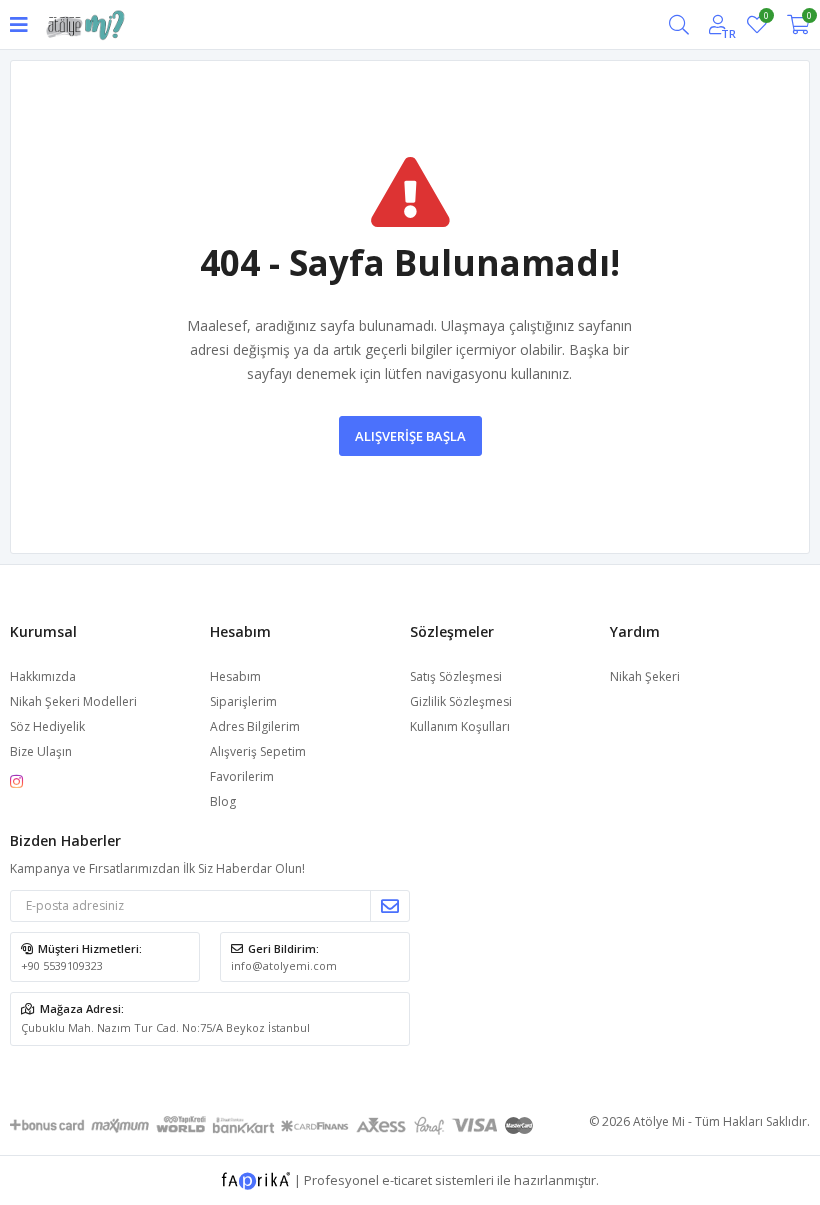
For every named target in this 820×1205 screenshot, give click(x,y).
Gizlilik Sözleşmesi (461, 701)
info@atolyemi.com (284, 965)
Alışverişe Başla (410, 436)
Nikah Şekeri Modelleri (73, 701)
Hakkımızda (43, 676)
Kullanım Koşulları (460, 726)
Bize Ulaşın (41, 751)
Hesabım (235, 676)
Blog (223, 801)
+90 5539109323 (62, 965)
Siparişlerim (243, 701)
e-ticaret (407, 1179)
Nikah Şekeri (645, 676)
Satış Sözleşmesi (456, 676)
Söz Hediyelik (47, 726)
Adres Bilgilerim (255, 726)
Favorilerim (765, 18)
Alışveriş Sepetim (258, 751)
